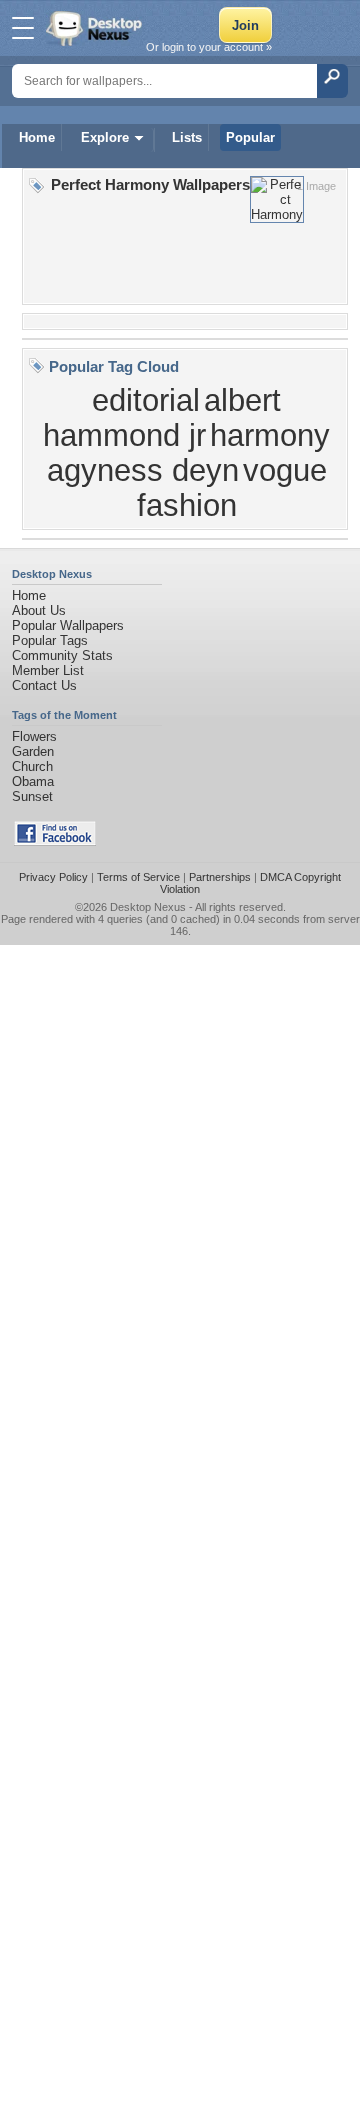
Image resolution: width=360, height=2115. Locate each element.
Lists (187, 137)
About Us (39, 610)
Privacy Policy (53, 877)
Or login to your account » (209, 47)
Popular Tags (50, 640)
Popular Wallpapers (68, 625)
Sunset (32, 796)
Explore (105, 137)
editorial (146, 400)
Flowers (34, 736)
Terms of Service (138, 877)
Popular (250, 137)
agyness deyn (143, 470)
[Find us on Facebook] (55, 841)
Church (32, 766)
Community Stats (62, 655)
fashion (187, 505)
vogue (285, 470)
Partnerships (220, 877)
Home (37, 137)
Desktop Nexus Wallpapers (96, 28)
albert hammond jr (162, 417)
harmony (270, 435)
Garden (33, 751)
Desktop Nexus (148, 907)
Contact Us (44, 685)
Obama (33, 781)
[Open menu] (23, 28)
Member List (48, 670)
